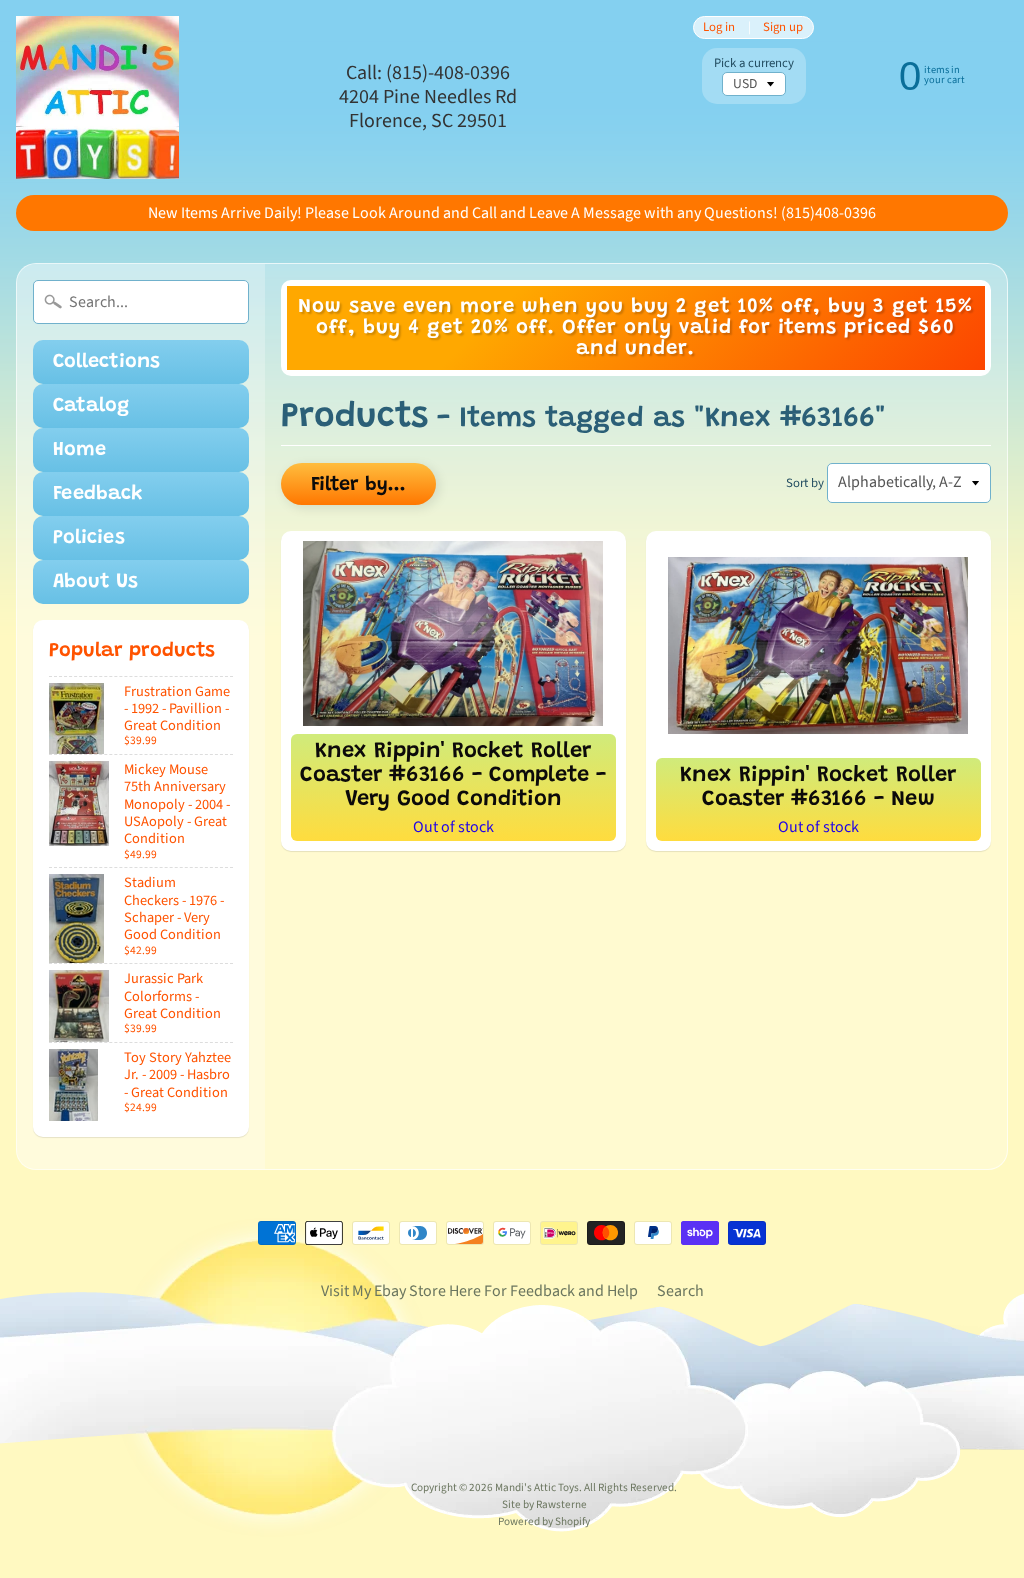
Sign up (783, 27)
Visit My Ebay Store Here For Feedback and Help (479, 1291)
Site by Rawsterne (544, 1504)
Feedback (98, 494)
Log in (719, 27)
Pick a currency (754, 63)
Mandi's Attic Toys (537, 1487)
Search (680, 1291)
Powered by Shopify (544, 1521)
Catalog (91, 406)
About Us (95, 582)
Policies (89, 538)
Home (79, 450)
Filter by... (358, 485)
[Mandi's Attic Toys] (97, 97)
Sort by (805, 483)
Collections (106, 362)
